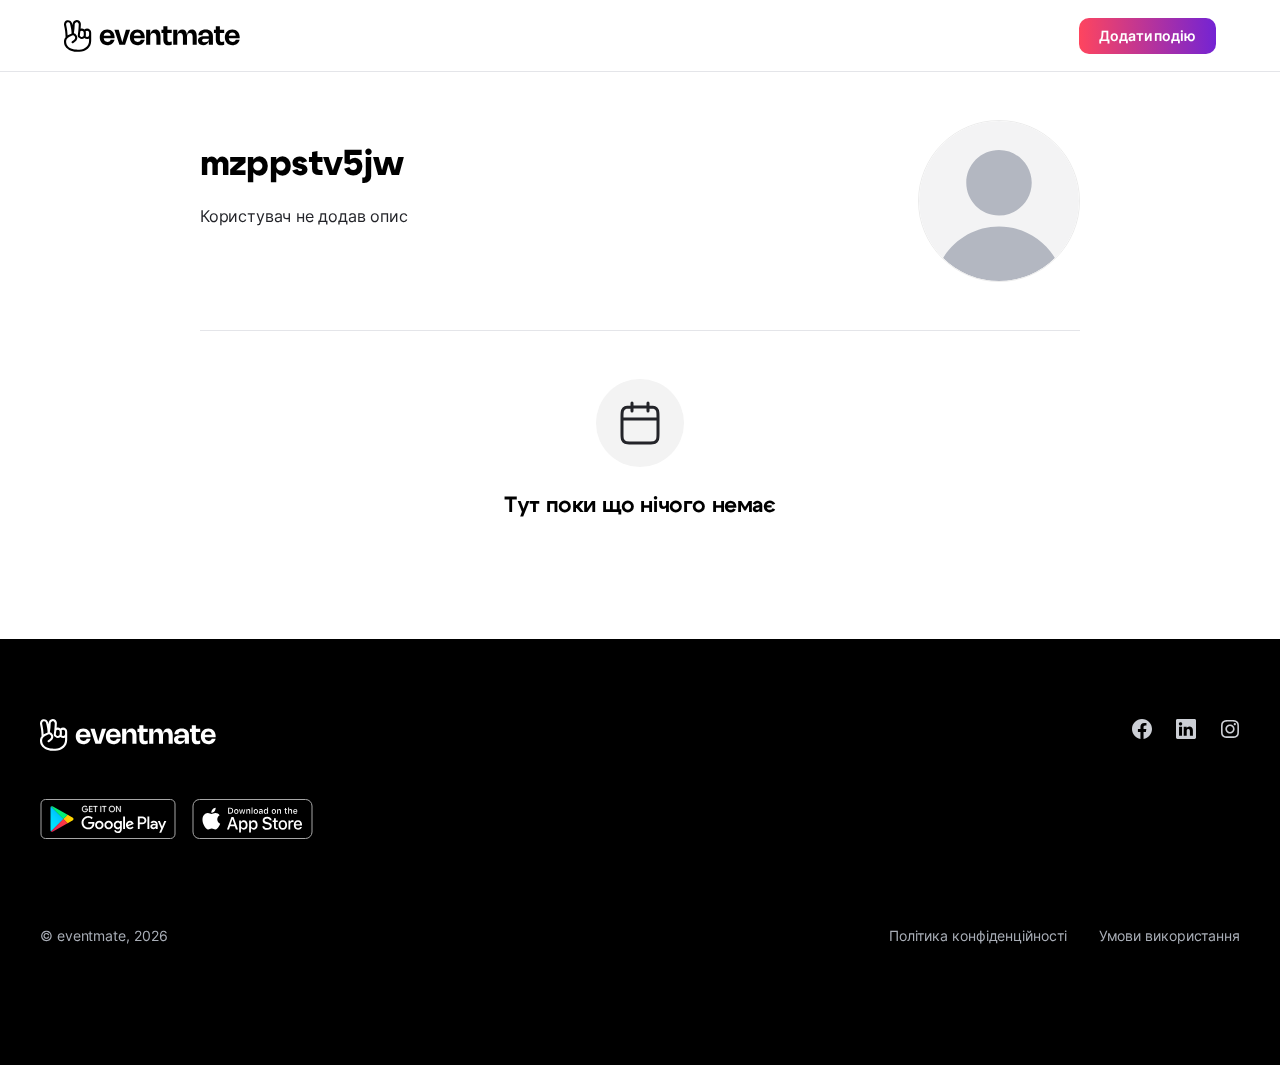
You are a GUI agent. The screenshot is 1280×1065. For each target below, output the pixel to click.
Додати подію (1147, 35)
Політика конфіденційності (978, 935)
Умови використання (1169, 935)
